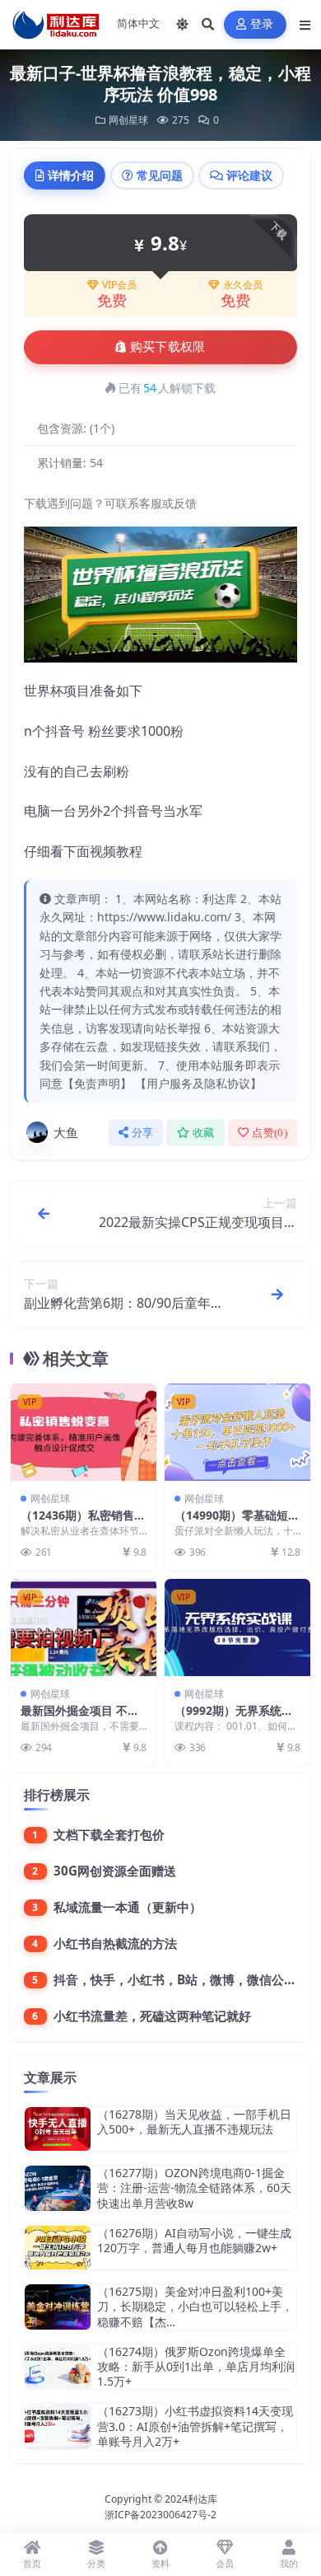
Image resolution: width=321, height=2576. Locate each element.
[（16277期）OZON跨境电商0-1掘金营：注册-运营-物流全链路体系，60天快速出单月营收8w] (58, 2188)
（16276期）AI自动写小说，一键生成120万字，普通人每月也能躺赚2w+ (194, 2240)
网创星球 (128, 120)
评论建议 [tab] (249, 175)
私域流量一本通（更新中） (128, 1907)
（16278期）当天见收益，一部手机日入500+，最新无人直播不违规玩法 (194, 2122)
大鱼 (66, 1132)
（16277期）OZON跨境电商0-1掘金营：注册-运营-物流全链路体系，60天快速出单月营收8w (194, 2187)
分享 (143, 1133)
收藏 (204, 1133)
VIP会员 (119, 285)
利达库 (202, 2499)
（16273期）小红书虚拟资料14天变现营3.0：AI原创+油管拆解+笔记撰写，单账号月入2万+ (195, 2426)
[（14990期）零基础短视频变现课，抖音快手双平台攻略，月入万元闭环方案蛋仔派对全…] (237, 1432)
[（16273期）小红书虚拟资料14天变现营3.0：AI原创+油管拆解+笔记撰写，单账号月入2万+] (58, 2426)
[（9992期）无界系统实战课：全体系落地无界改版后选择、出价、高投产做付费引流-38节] (237, 1628)
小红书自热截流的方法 (115, 1943)
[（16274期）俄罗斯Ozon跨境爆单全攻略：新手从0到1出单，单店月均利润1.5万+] (58, 2367)
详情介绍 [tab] (71, 175)
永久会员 (243, 285)
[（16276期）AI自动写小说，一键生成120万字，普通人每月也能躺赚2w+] (58, 2248)
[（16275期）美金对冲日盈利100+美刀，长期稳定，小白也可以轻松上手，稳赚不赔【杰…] (58, 2307)
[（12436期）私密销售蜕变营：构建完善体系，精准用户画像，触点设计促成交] (84, 1432)
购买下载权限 (168, 347)
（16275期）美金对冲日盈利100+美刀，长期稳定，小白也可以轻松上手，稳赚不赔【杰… (195, 2306)
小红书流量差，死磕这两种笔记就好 (152, 2016)
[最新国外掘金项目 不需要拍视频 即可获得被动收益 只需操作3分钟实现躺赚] (84, 1628)
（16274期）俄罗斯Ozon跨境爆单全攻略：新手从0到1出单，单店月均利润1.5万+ (196, 2366)
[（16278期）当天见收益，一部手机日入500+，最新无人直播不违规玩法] (58, 2129)
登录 (262, 24)
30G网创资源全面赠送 (115, 1871)
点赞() (270, 1133)
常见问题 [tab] (160, 175)
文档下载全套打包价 (109, 1834)
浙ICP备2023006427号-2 (160, 2515)
